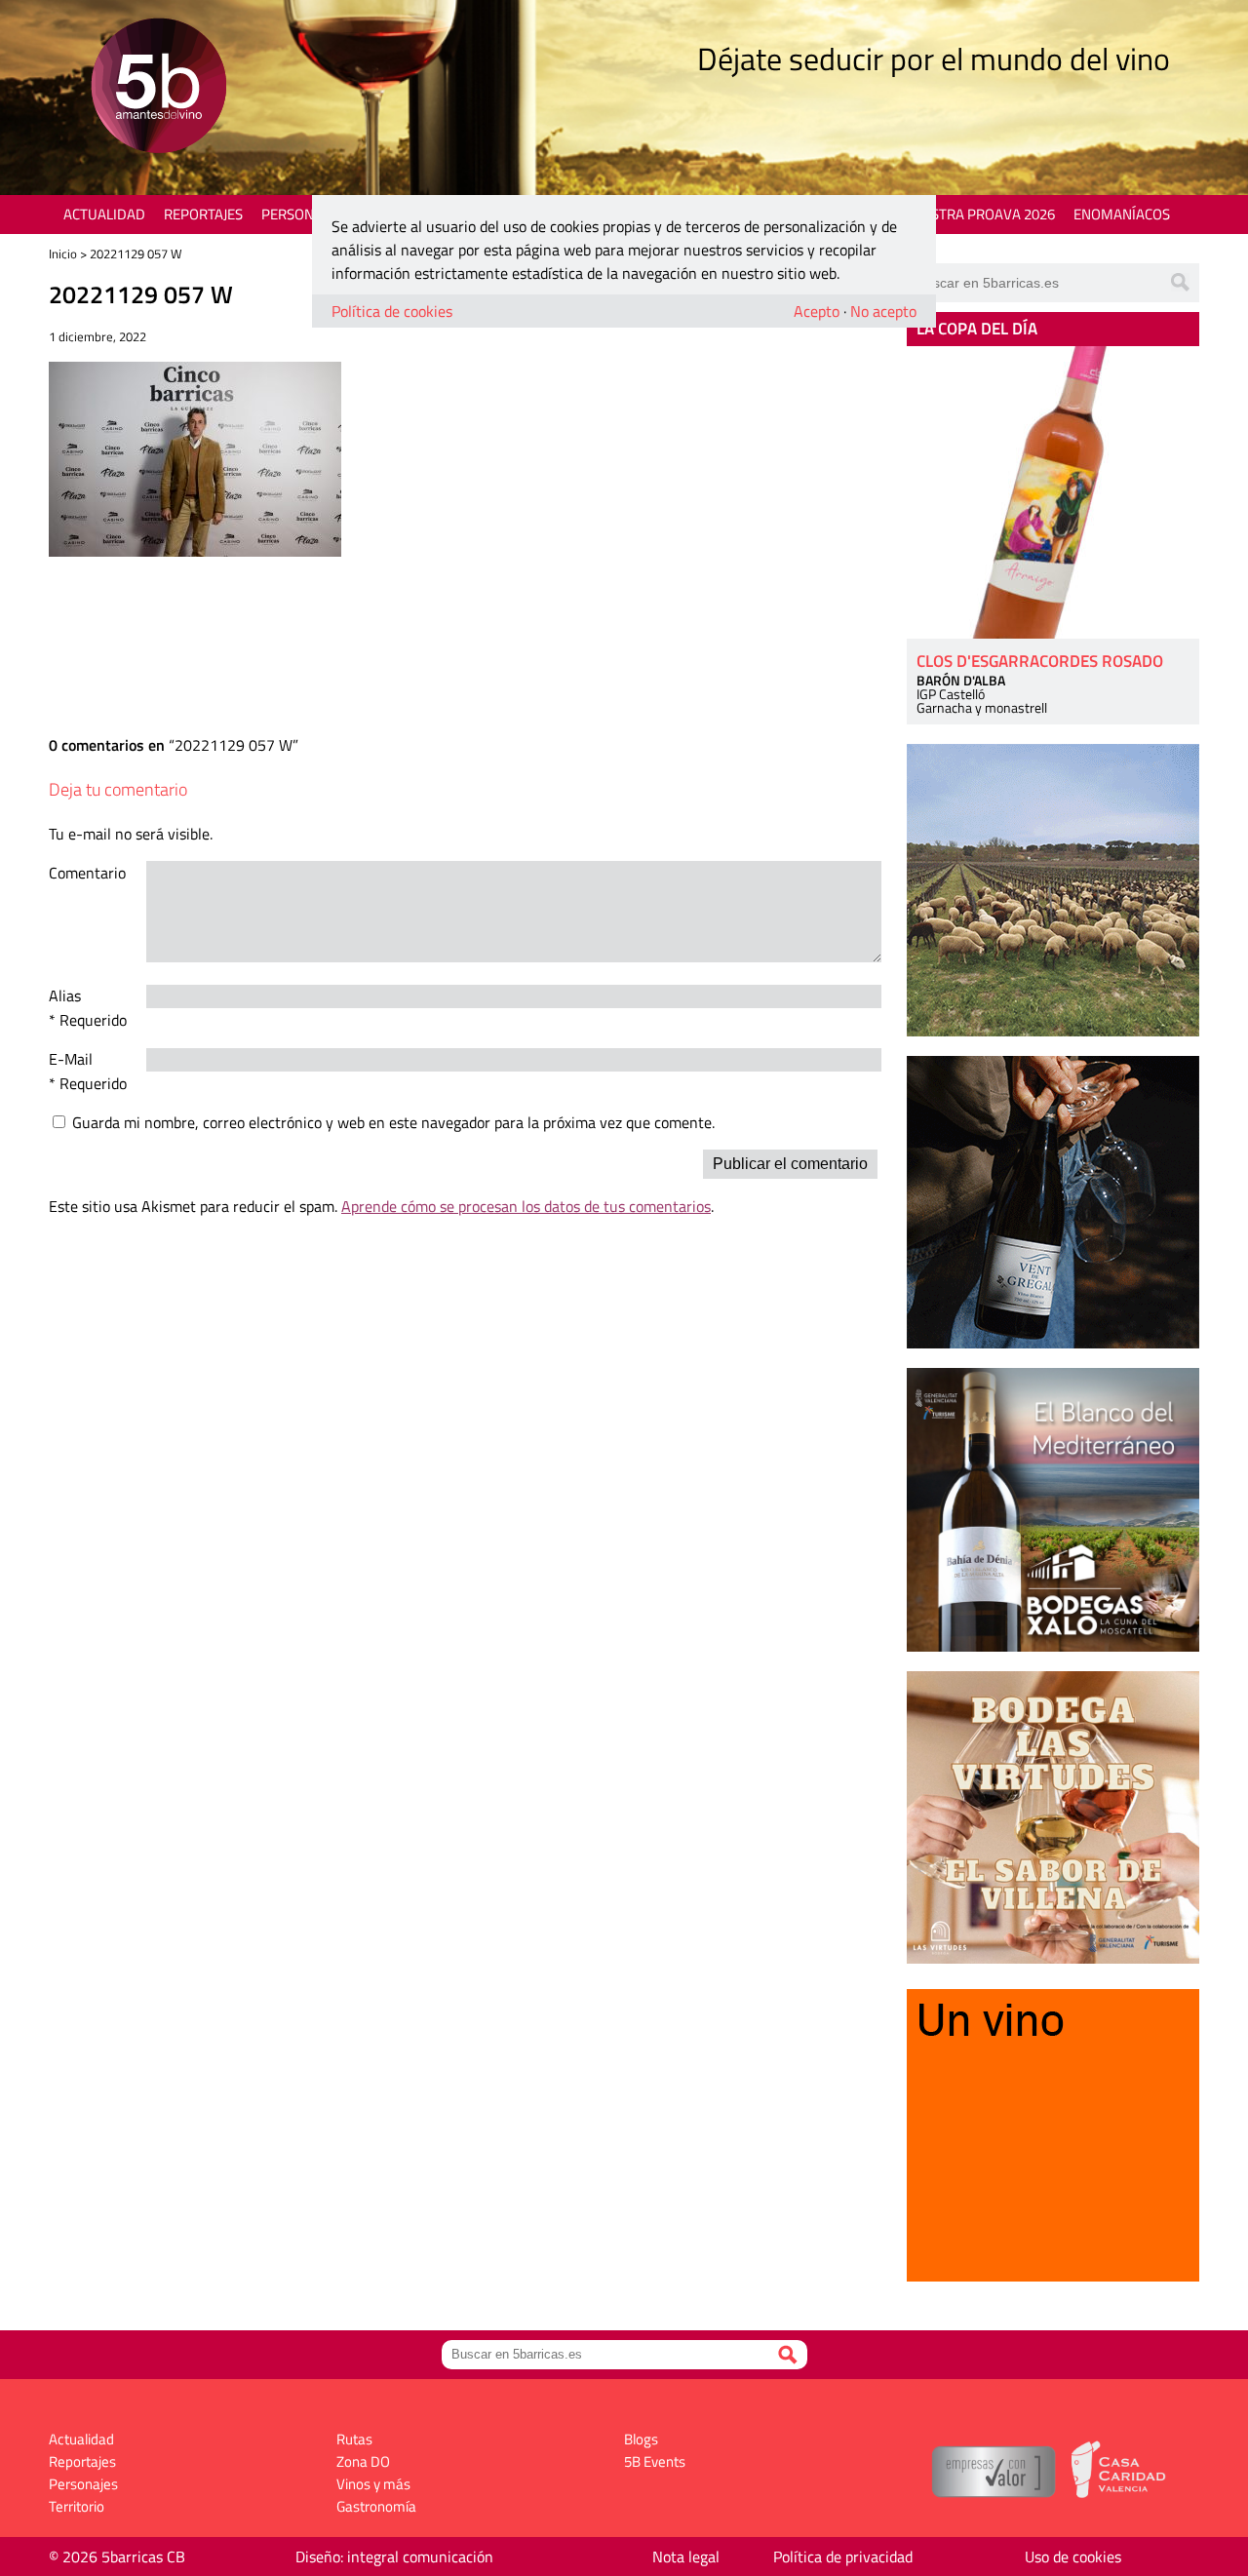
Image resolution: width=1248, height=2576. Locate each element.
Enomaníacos (1122, 214)
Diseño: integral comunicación (394, 2556)
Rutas (354, 2439)
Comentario (87, 873)
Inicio (63, 254)
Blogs (641, 2439)
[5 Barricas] (158, 88)
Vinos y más (373, 2484)
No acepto (883, 311)
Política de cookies (392, 311)
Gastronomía (376, 2506)
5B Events (655, 2461)
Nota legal (686, 2556)
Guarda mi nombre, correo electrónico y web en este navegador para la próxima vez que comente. (393, 1122)
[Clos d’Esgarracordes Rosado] (1053, 492)
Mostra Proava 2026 (982, 214)
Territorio (77, 2506)
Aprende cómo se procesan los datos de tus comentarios (526, 1206)
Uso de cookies (1073, 2556)
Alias (65, 995)
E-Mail (71, 1059)
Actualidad (104, 214)
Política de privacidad (843, 2556)
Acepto (817, 311)
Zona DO (363, 2461)
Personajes (302, 214)
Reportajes (203, 214)
